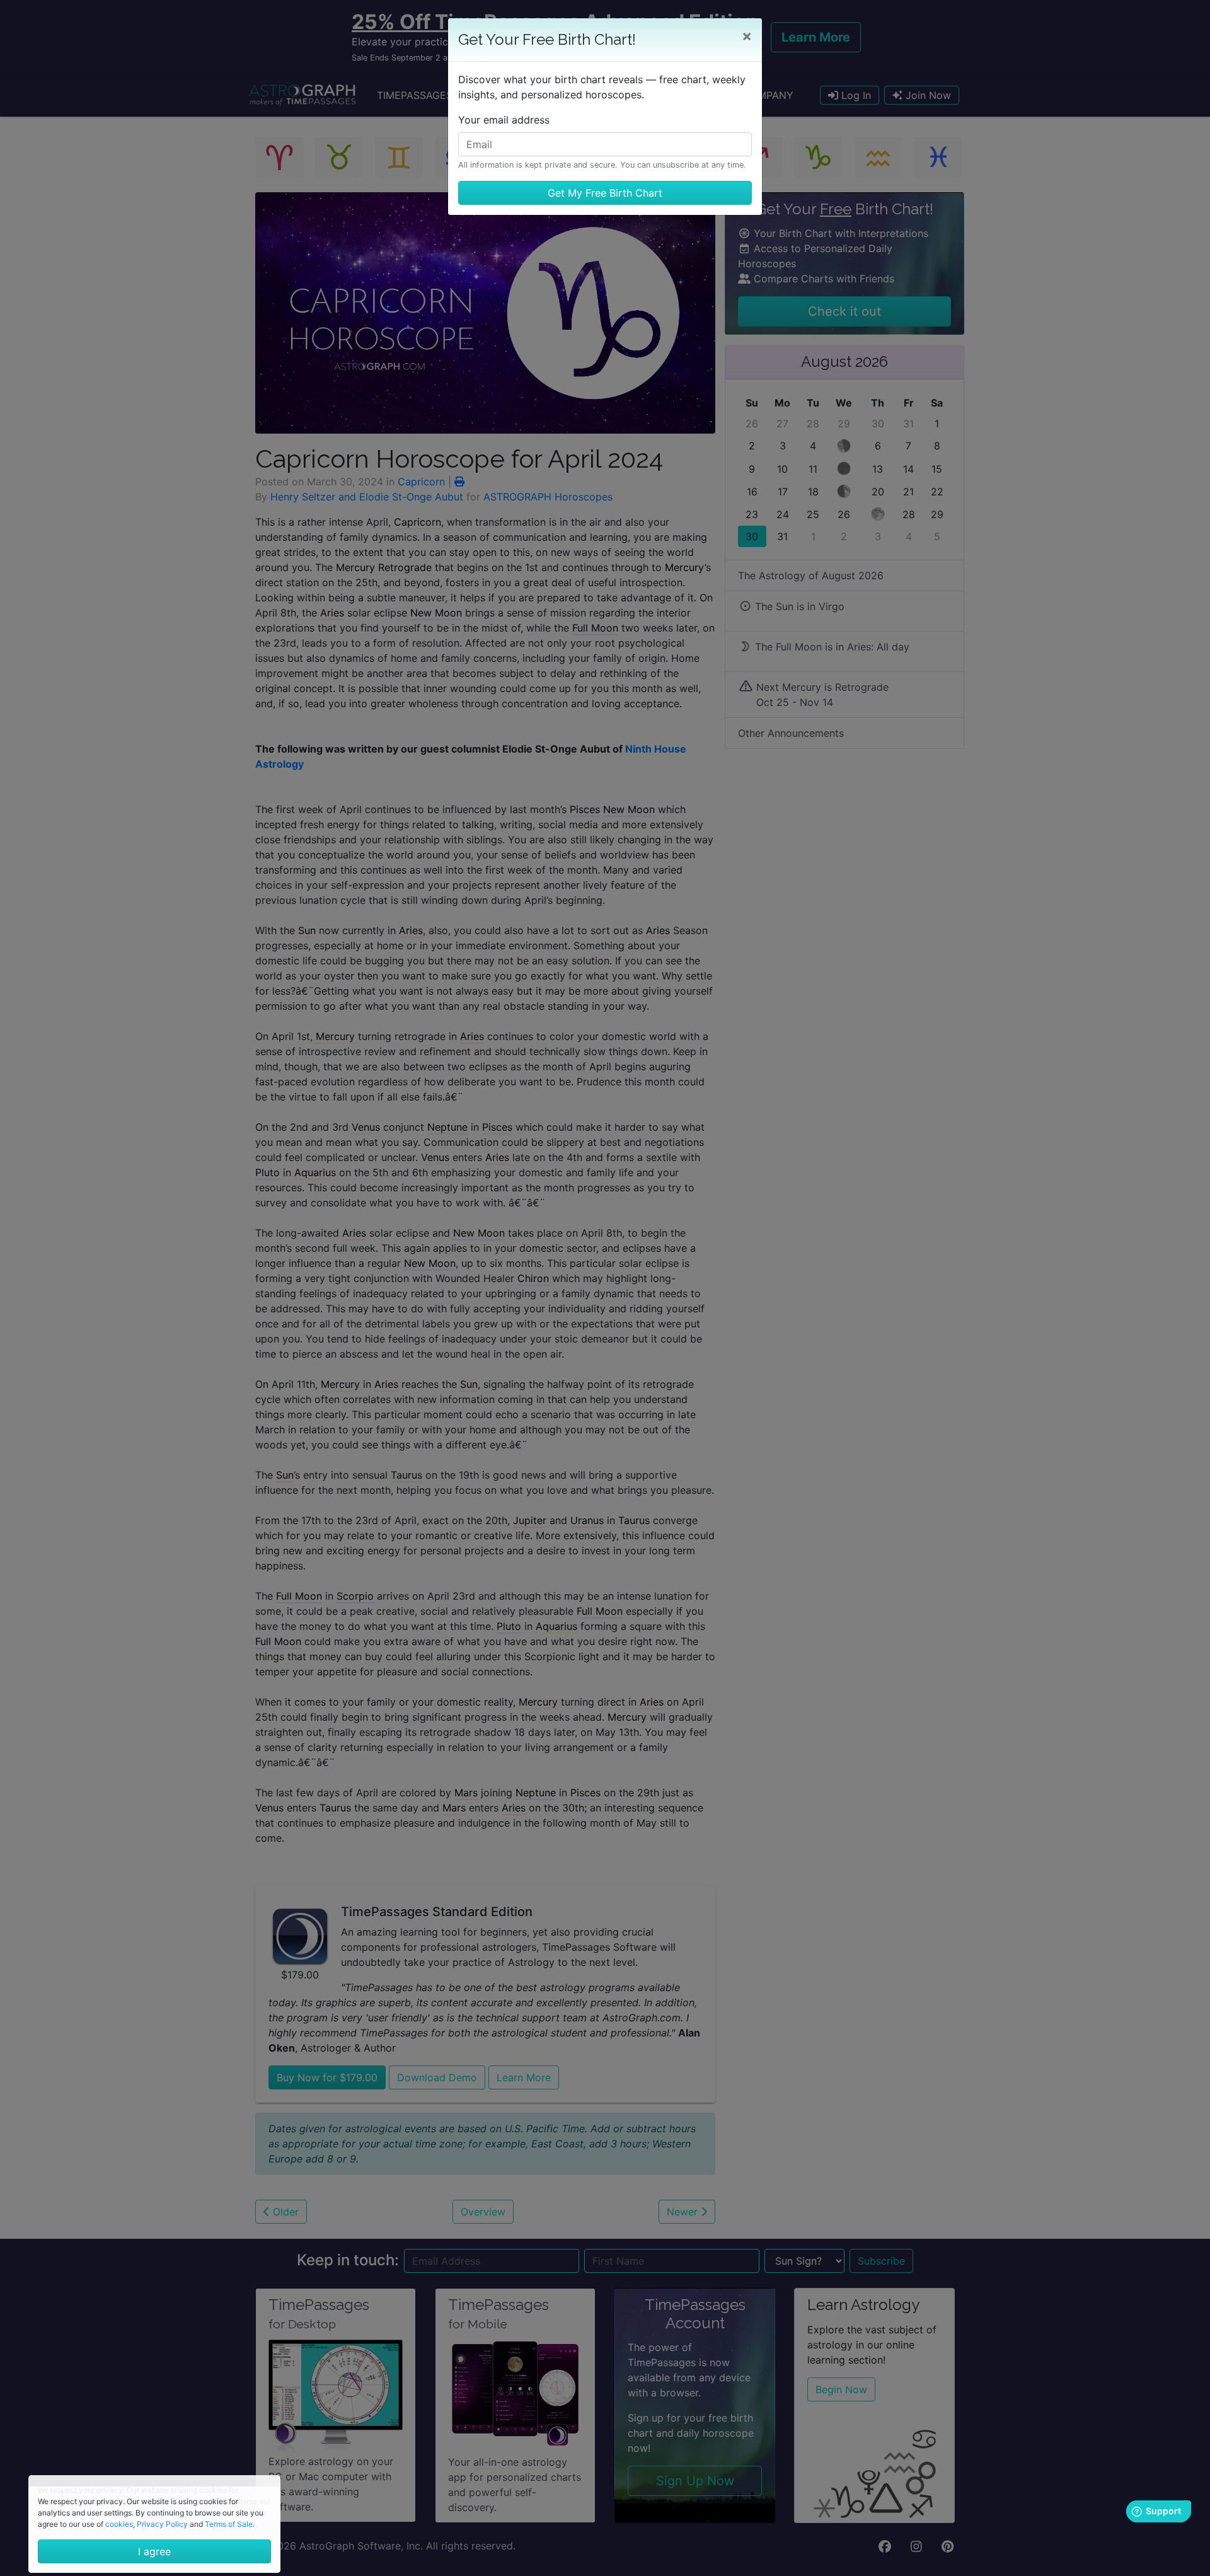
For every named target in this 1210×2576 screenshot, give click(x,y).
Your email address (504, 120)
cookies (119, 2524)
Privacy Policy (162, 2524)
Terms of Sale (229, 2524)
